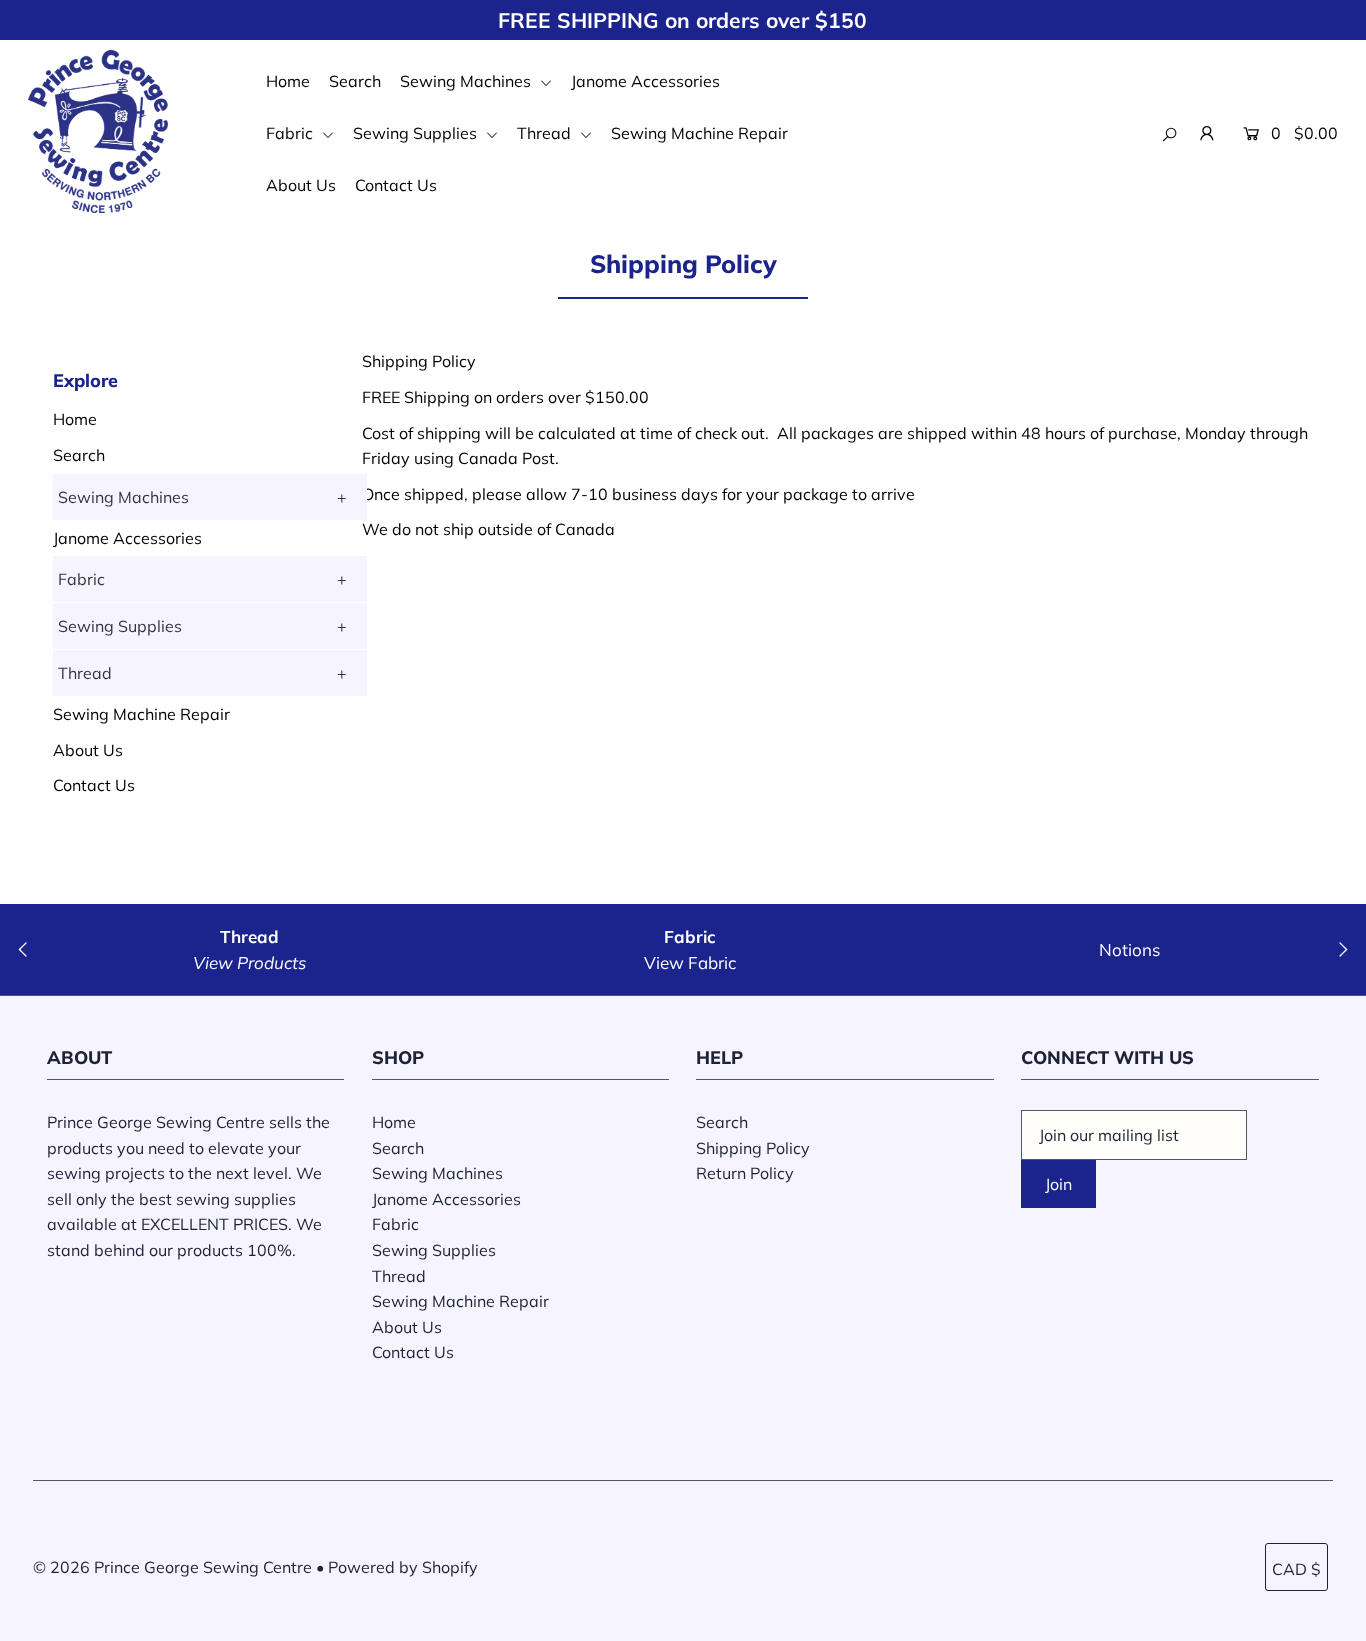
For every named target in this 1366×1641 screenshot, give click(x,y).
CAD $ (1296, 1569)
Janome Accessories (645, 81)
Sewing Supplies (417, 133)
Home (288, 81)
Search (355, 81)
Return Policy (745, 1173)
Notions (1129, 949)
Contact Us (396, 185)
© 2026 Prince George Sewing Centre (172, 1567)
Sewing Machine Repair (699, 133)
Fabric (291, 133)
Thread (546, 133)
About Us (301, 185)
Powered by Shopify (403, 1567)
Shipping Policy (753, 1148)
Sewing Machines (467, 81)
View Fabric (690, 962)
